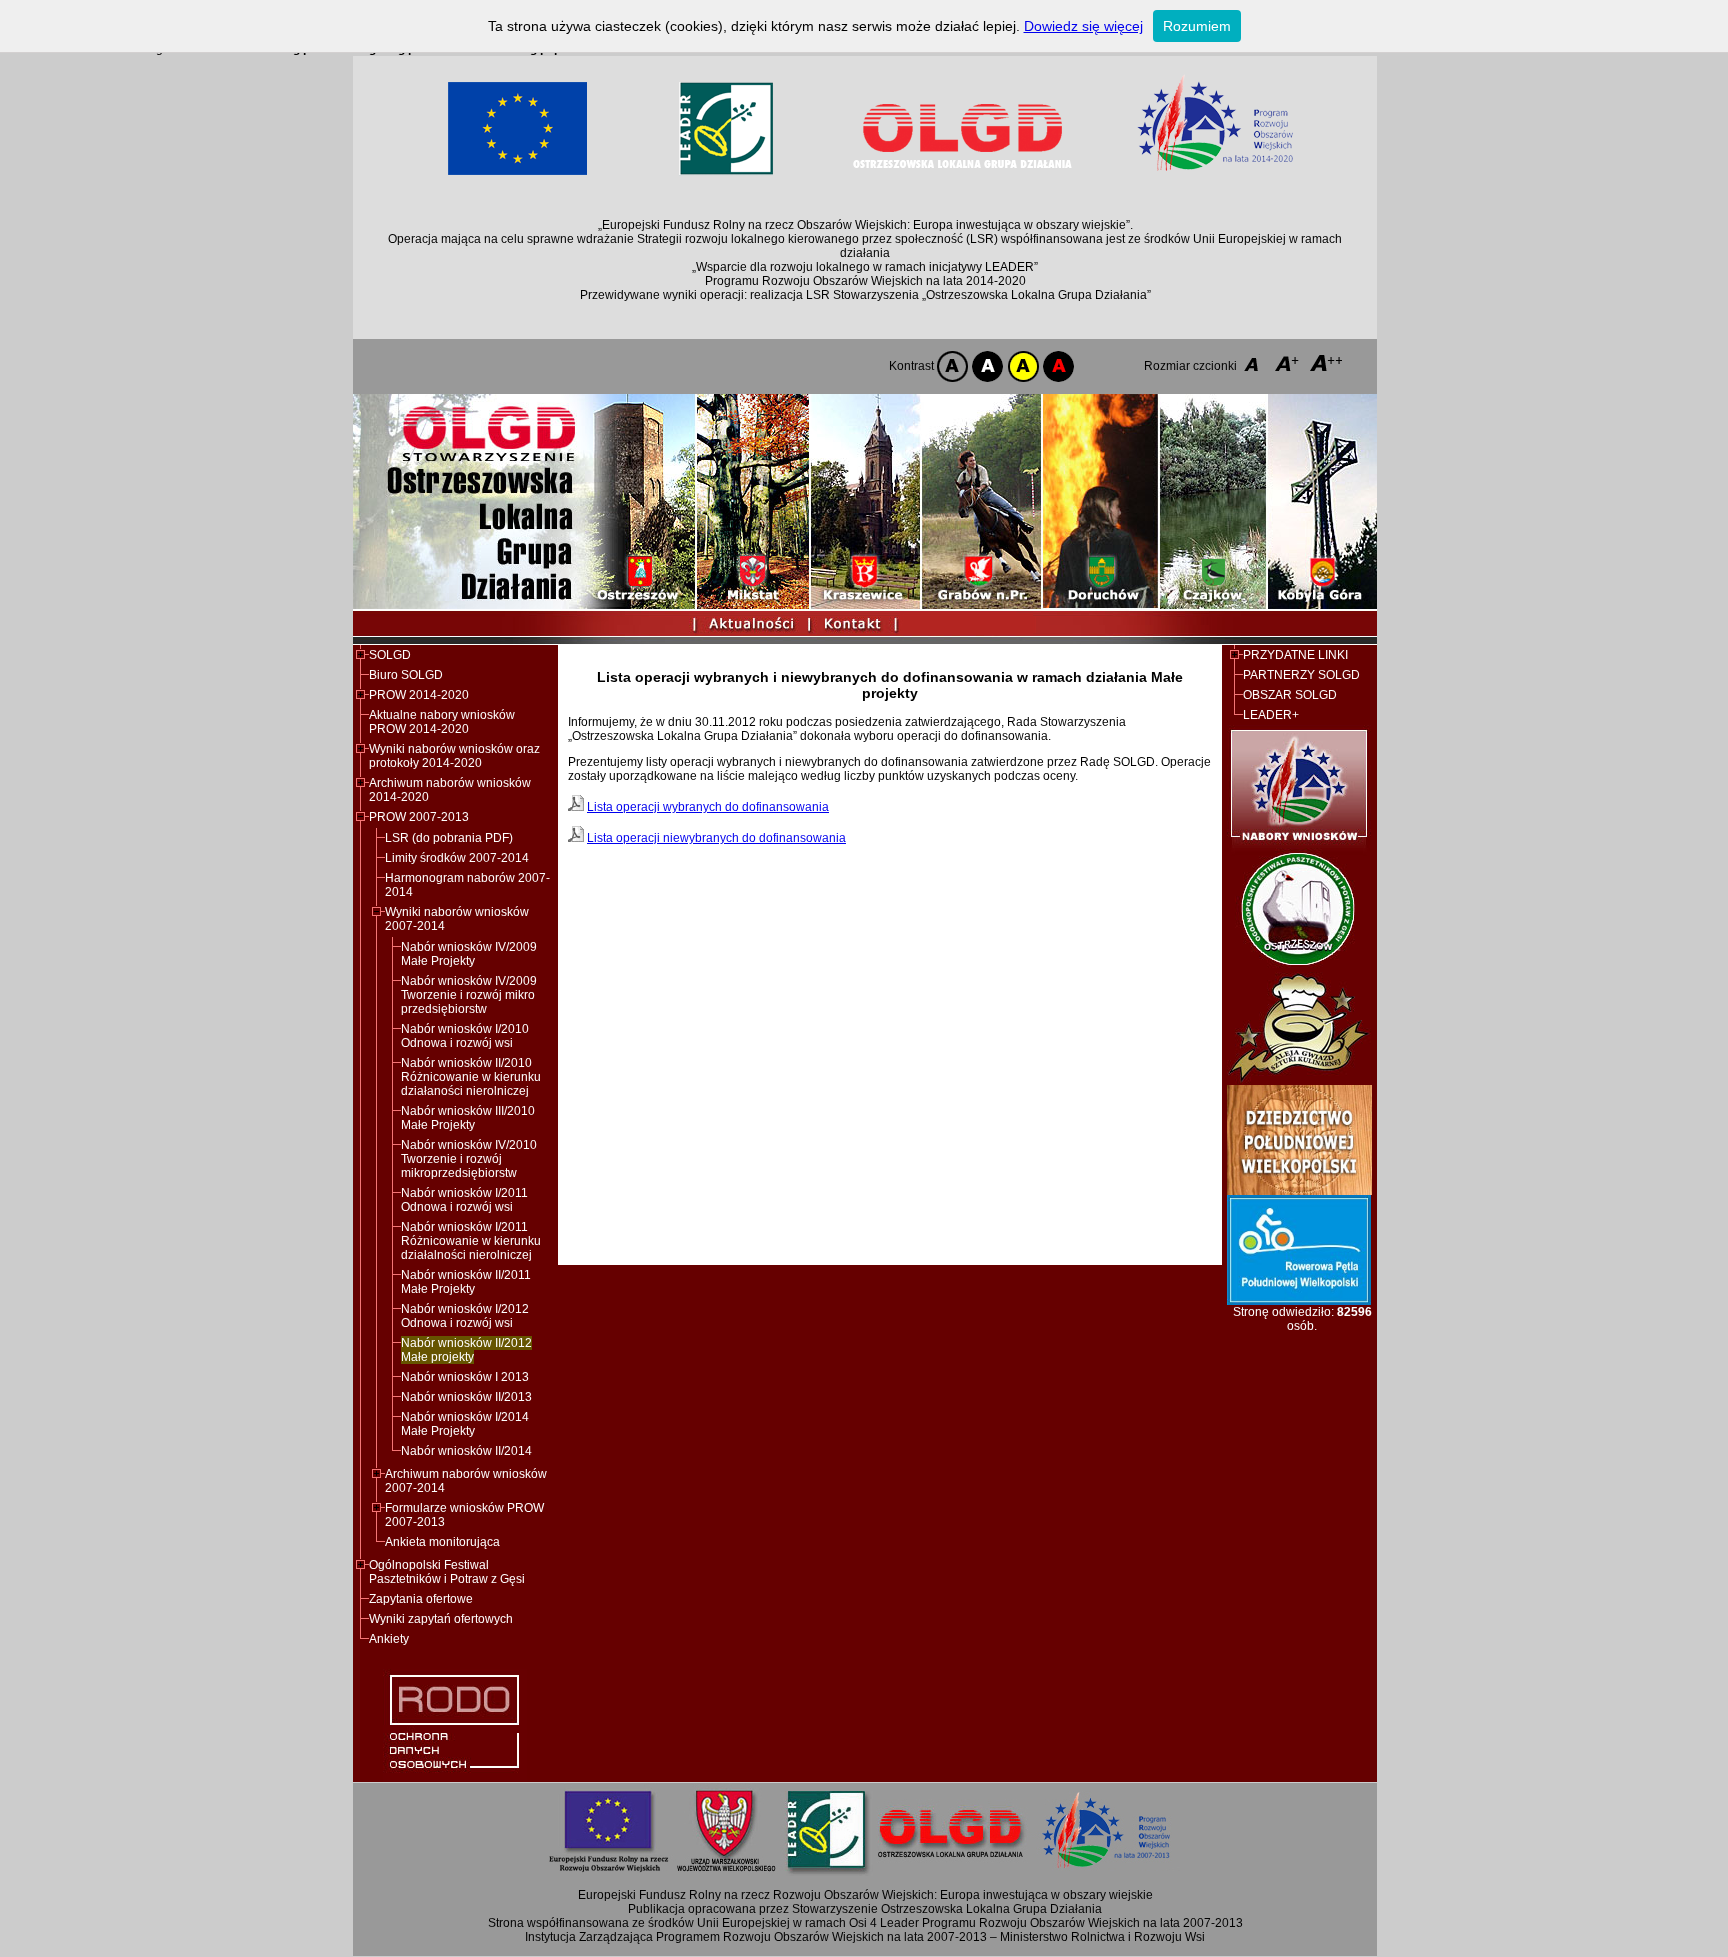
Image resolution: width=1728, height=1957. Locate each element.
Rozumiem (1197, 26)
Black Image (1056, 366)
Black (986, 366)
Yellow (1021, 366)
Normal (951, 366)
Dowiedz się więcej (1083, 26)
